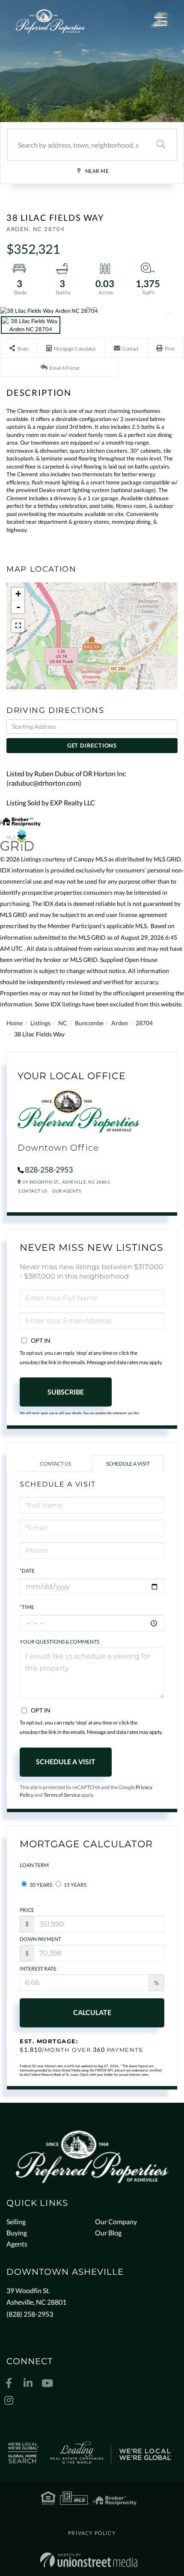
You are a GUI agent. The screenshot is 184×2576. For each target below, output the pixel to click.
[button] (161, 145)
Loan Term (34, 1865)
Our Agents (67, 1191)
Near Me (97, 171)
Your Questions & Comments (59, 1642)
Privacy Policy (92, 2533)
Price (27, 1910)
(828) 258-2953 (30, 2314)
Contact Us (33, 1191)
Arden (120, 1023)
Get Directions (92, 745)
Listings (40, 1023)
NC (63, 1023)
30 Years (40, 1885)
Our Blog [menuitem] (108, 2233)
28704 (144, 1023)
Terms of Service (62, 1795)
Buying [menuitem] (17, 2233)
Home (15, 1023)
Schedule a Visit (128, 1464)
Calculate (92, 2012)
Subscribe (66, 1392)
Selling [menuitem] (16, 2221)
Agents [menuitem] (17, 2244)
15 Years (75, 1885)
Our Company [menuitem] (116, 2221)
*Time (27, 1607)
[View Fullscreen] (18, 626)
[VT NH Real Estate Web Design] (89, 2560)
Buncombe (89, 1023)
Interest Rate (38, 1969)
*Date (27, 1571)
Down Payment (40, 1939)
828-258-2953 (49, 1169)
